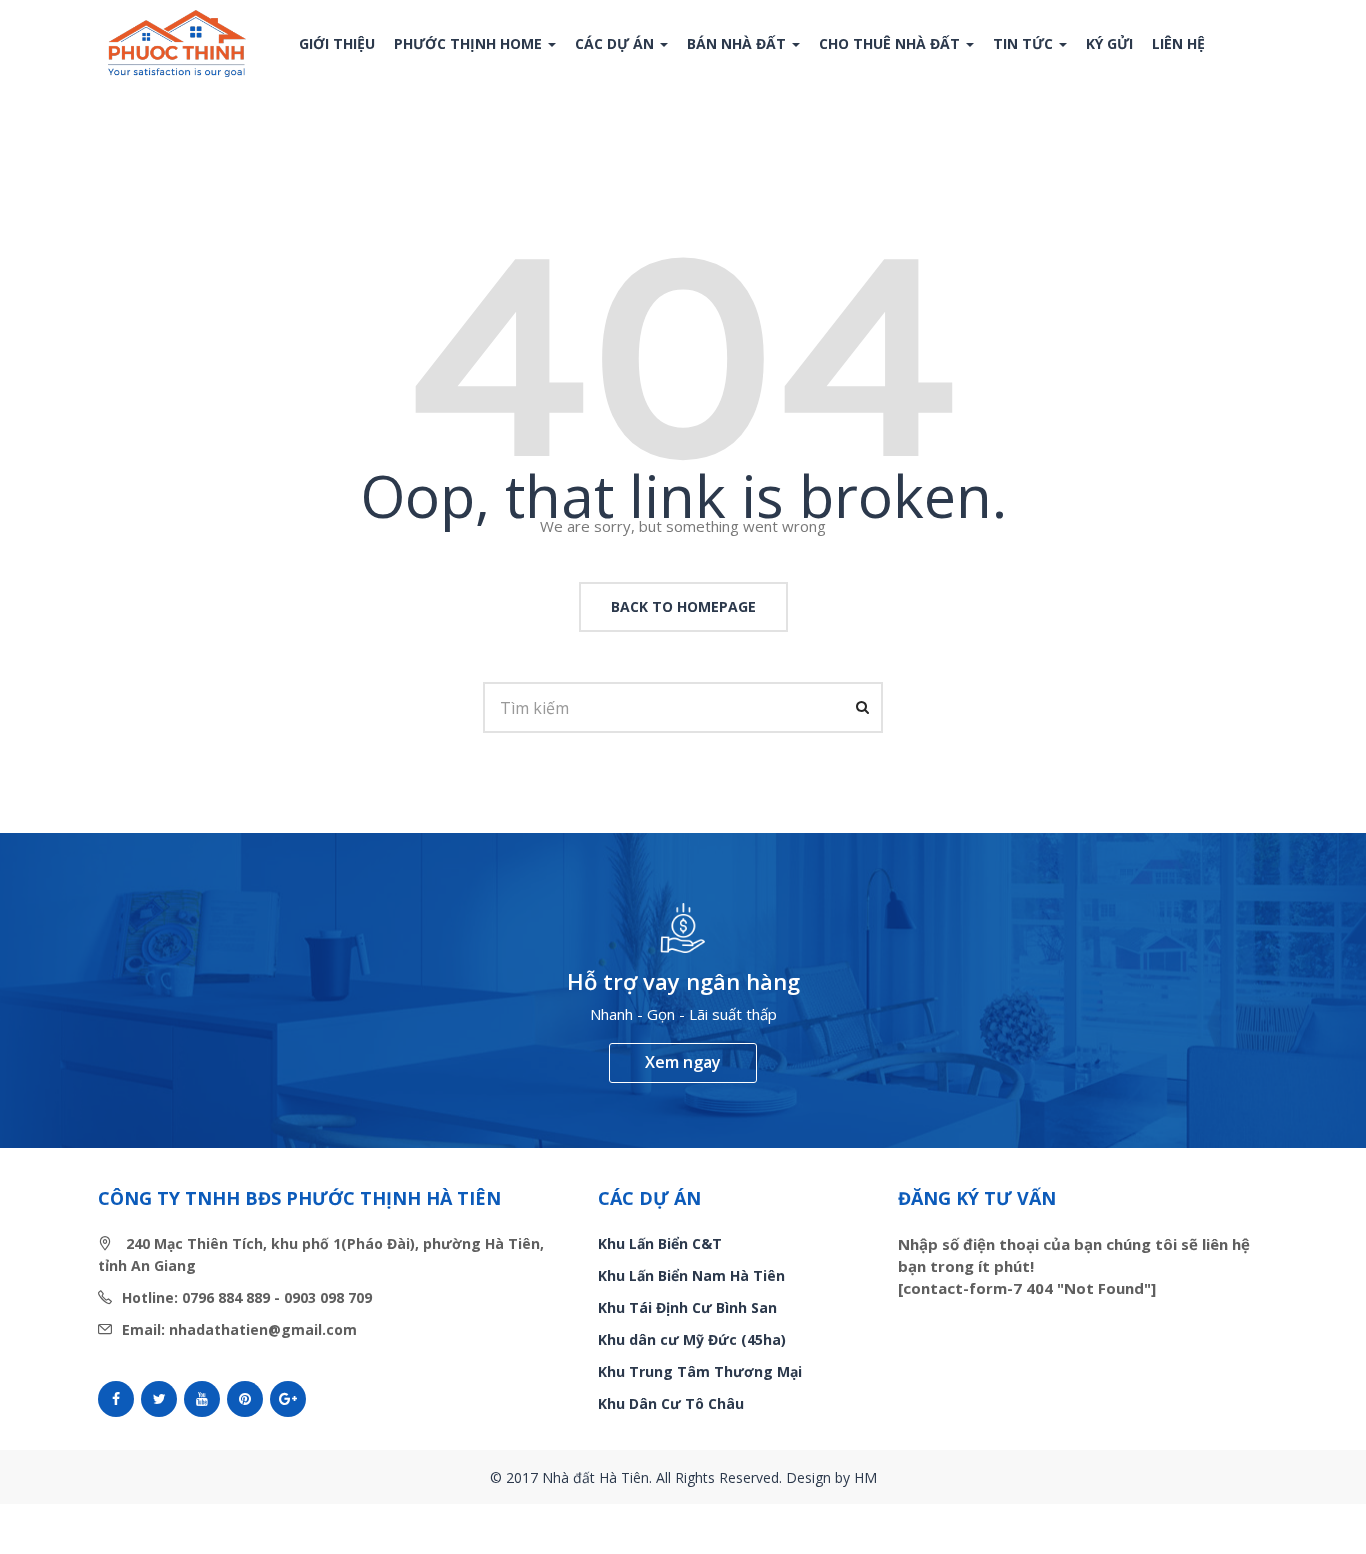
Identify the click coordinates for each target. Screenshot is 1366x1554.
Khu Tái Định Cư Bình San (687, 1307)
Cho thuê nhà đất (891, 43)
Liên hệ (1178, 43)
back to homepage (683, 606)
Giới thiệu (337, 43)
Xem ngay (683, 1062)
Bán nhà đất (738, 43)
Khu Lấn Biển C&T (660, 1243)
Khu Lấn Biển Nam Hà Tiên (691, 1275)
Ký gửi (1109, 43)
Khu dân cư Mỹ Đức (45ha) (692, 1339)
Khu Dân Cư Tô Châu (671, 1403)
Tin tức (1025, 43)
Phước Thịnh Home (470, 43)
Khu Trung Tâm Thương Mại (700, 1371)
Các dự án (616, 43)
